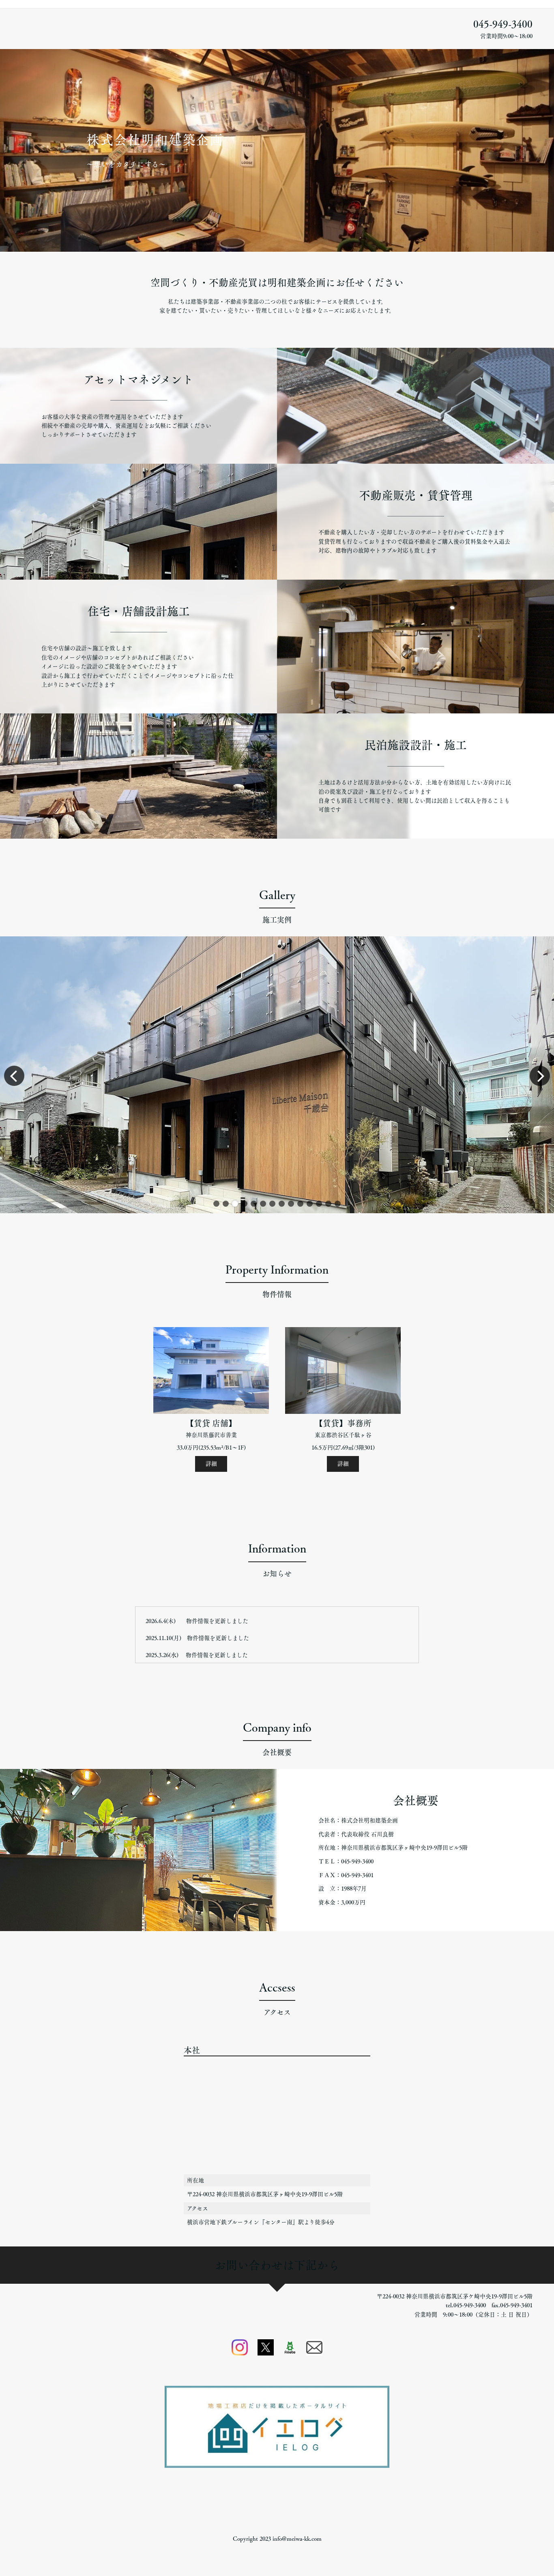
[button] (216, 1204)
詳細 (211, 1464)
